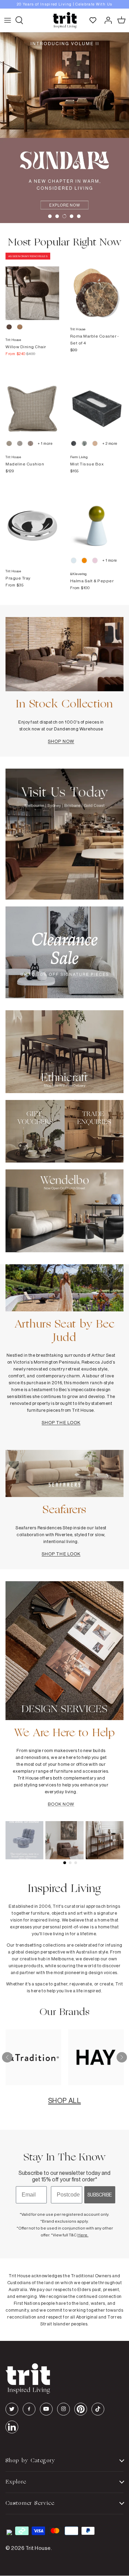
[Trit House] (65, 20)
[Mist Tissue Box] (97, 402)
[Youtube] (46, 2409)
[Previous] (7, 2057)
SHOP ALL (64, 2100)
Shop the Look (61, 1422)
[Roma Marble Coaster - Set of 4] (97, 286)
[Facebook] (29, 2409)
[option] (64, 4)
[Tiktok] (98, 2409)
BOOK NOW (61, 1804)
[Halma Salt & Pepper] (97, 519)
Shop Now (61, 741)
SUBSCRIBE (100, 2195)
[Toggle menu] (8, 20)
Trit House (38, 2548)
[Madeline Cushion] (32, 402)
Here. (83, 2235)
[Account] (106, 20)
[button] (50, 216)
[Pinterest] (81, 2409)
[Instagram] (63, 2409)
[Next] (122, 2057)
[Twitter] (12, 2409)
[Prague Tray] (32, 519)
